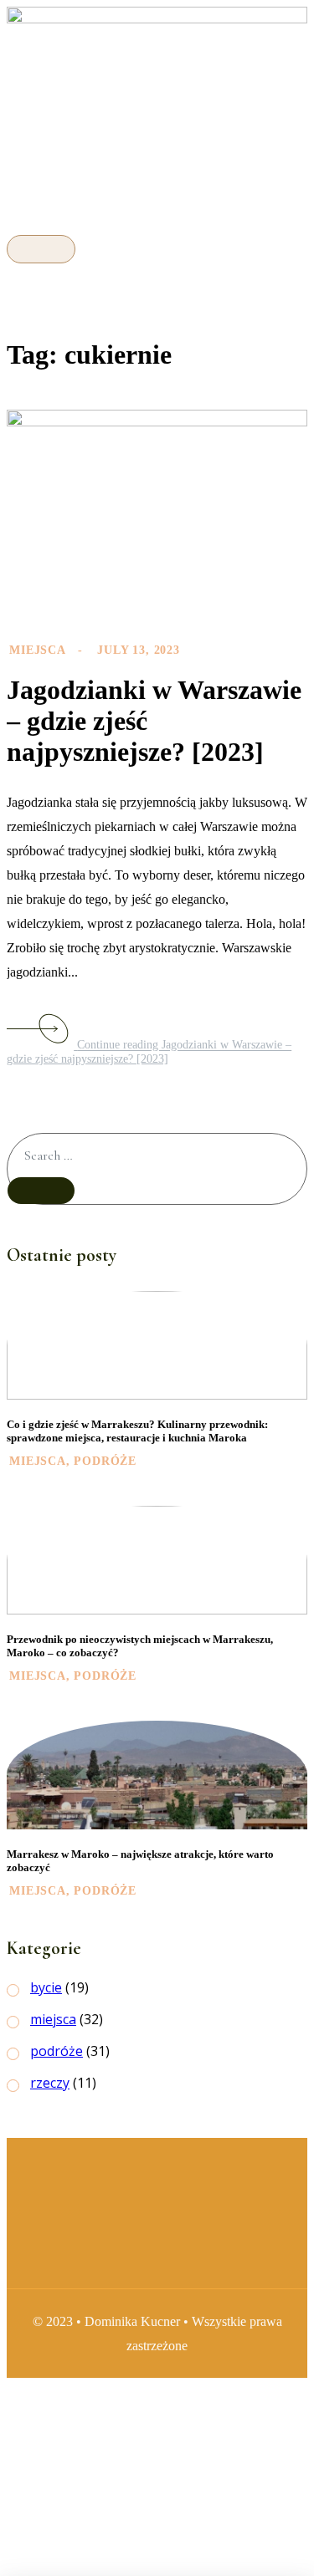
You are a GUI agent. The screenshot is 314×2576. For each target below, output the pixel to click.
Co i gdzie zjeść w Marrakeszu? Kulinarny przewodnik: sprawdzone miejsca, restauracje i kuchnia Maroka (137, 1431)
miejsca (37, 650)
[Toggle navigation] (41, 249)
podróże (105, 1461)
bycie (46, 1987)
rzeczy (50, 2083)
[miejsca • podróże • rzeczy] (157, 19)
